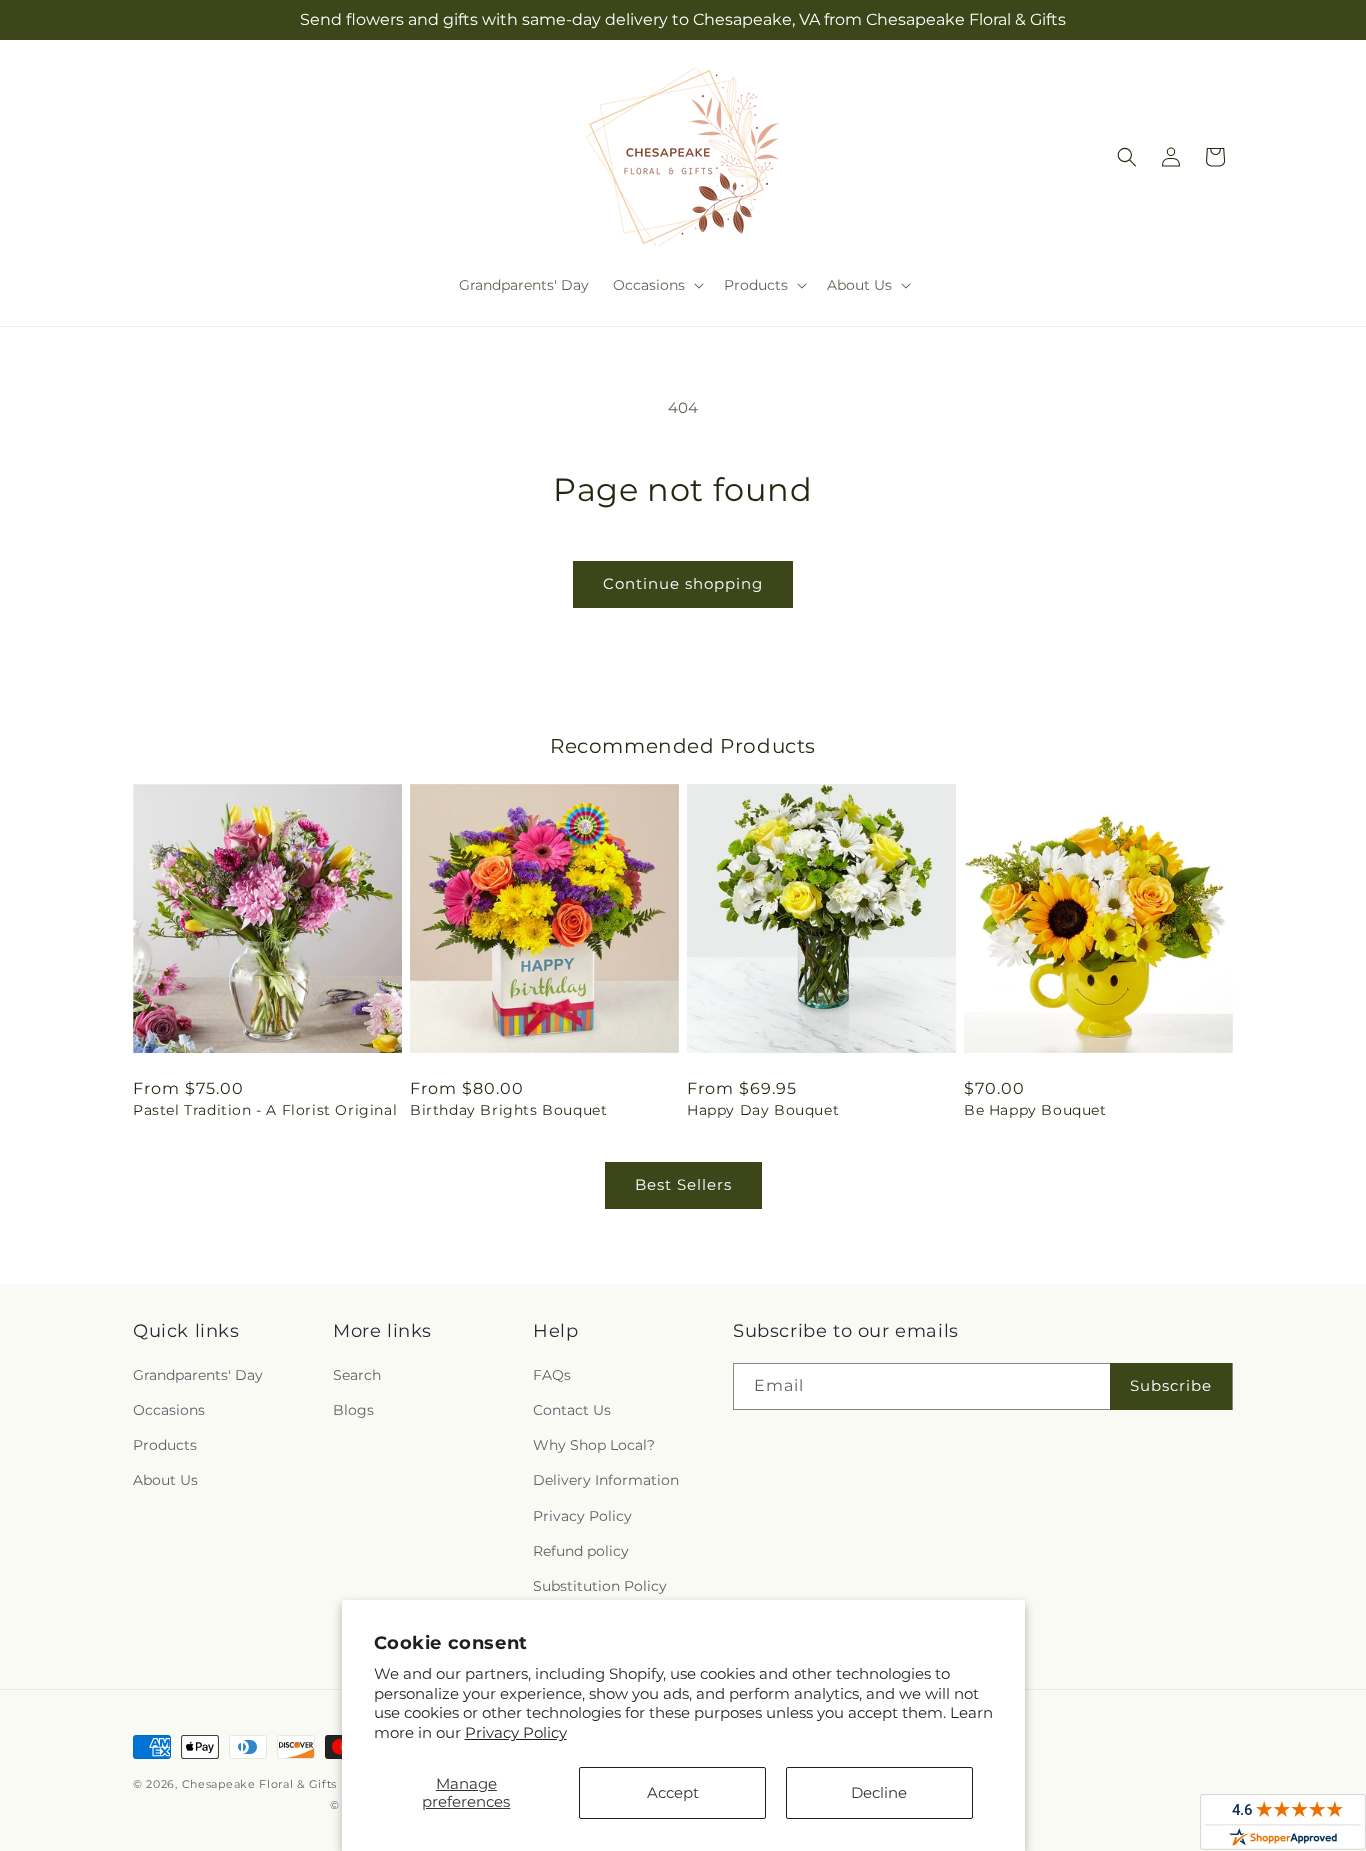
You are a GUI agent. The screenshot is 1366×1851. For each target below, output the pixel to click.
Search (357, 1375)
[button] (656, 285)
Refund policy (581, 1551)
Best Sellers (683, 1184)
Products (165, 1445)
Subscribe (1171, 1385)
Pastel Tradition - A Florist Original (265, 1110)
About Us (165, 1480)
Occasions (169, 1410)
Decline (879, 1792)
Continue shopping (683, 583)
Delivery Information (606, 1480)
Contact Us (572, 1410)
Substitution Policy (600, 1586)
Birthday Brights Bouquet (508, 1110)
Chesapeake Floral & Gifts (260, 1784)
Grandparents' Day (198, 1375)
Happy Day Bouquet (763, 1110)
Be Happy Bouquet (1035, 1110)
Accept (673, 1792)
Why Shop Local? (594, 1445)
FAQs (552, 1375)
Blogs (353, 1410)
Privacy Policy (516, 1732)
